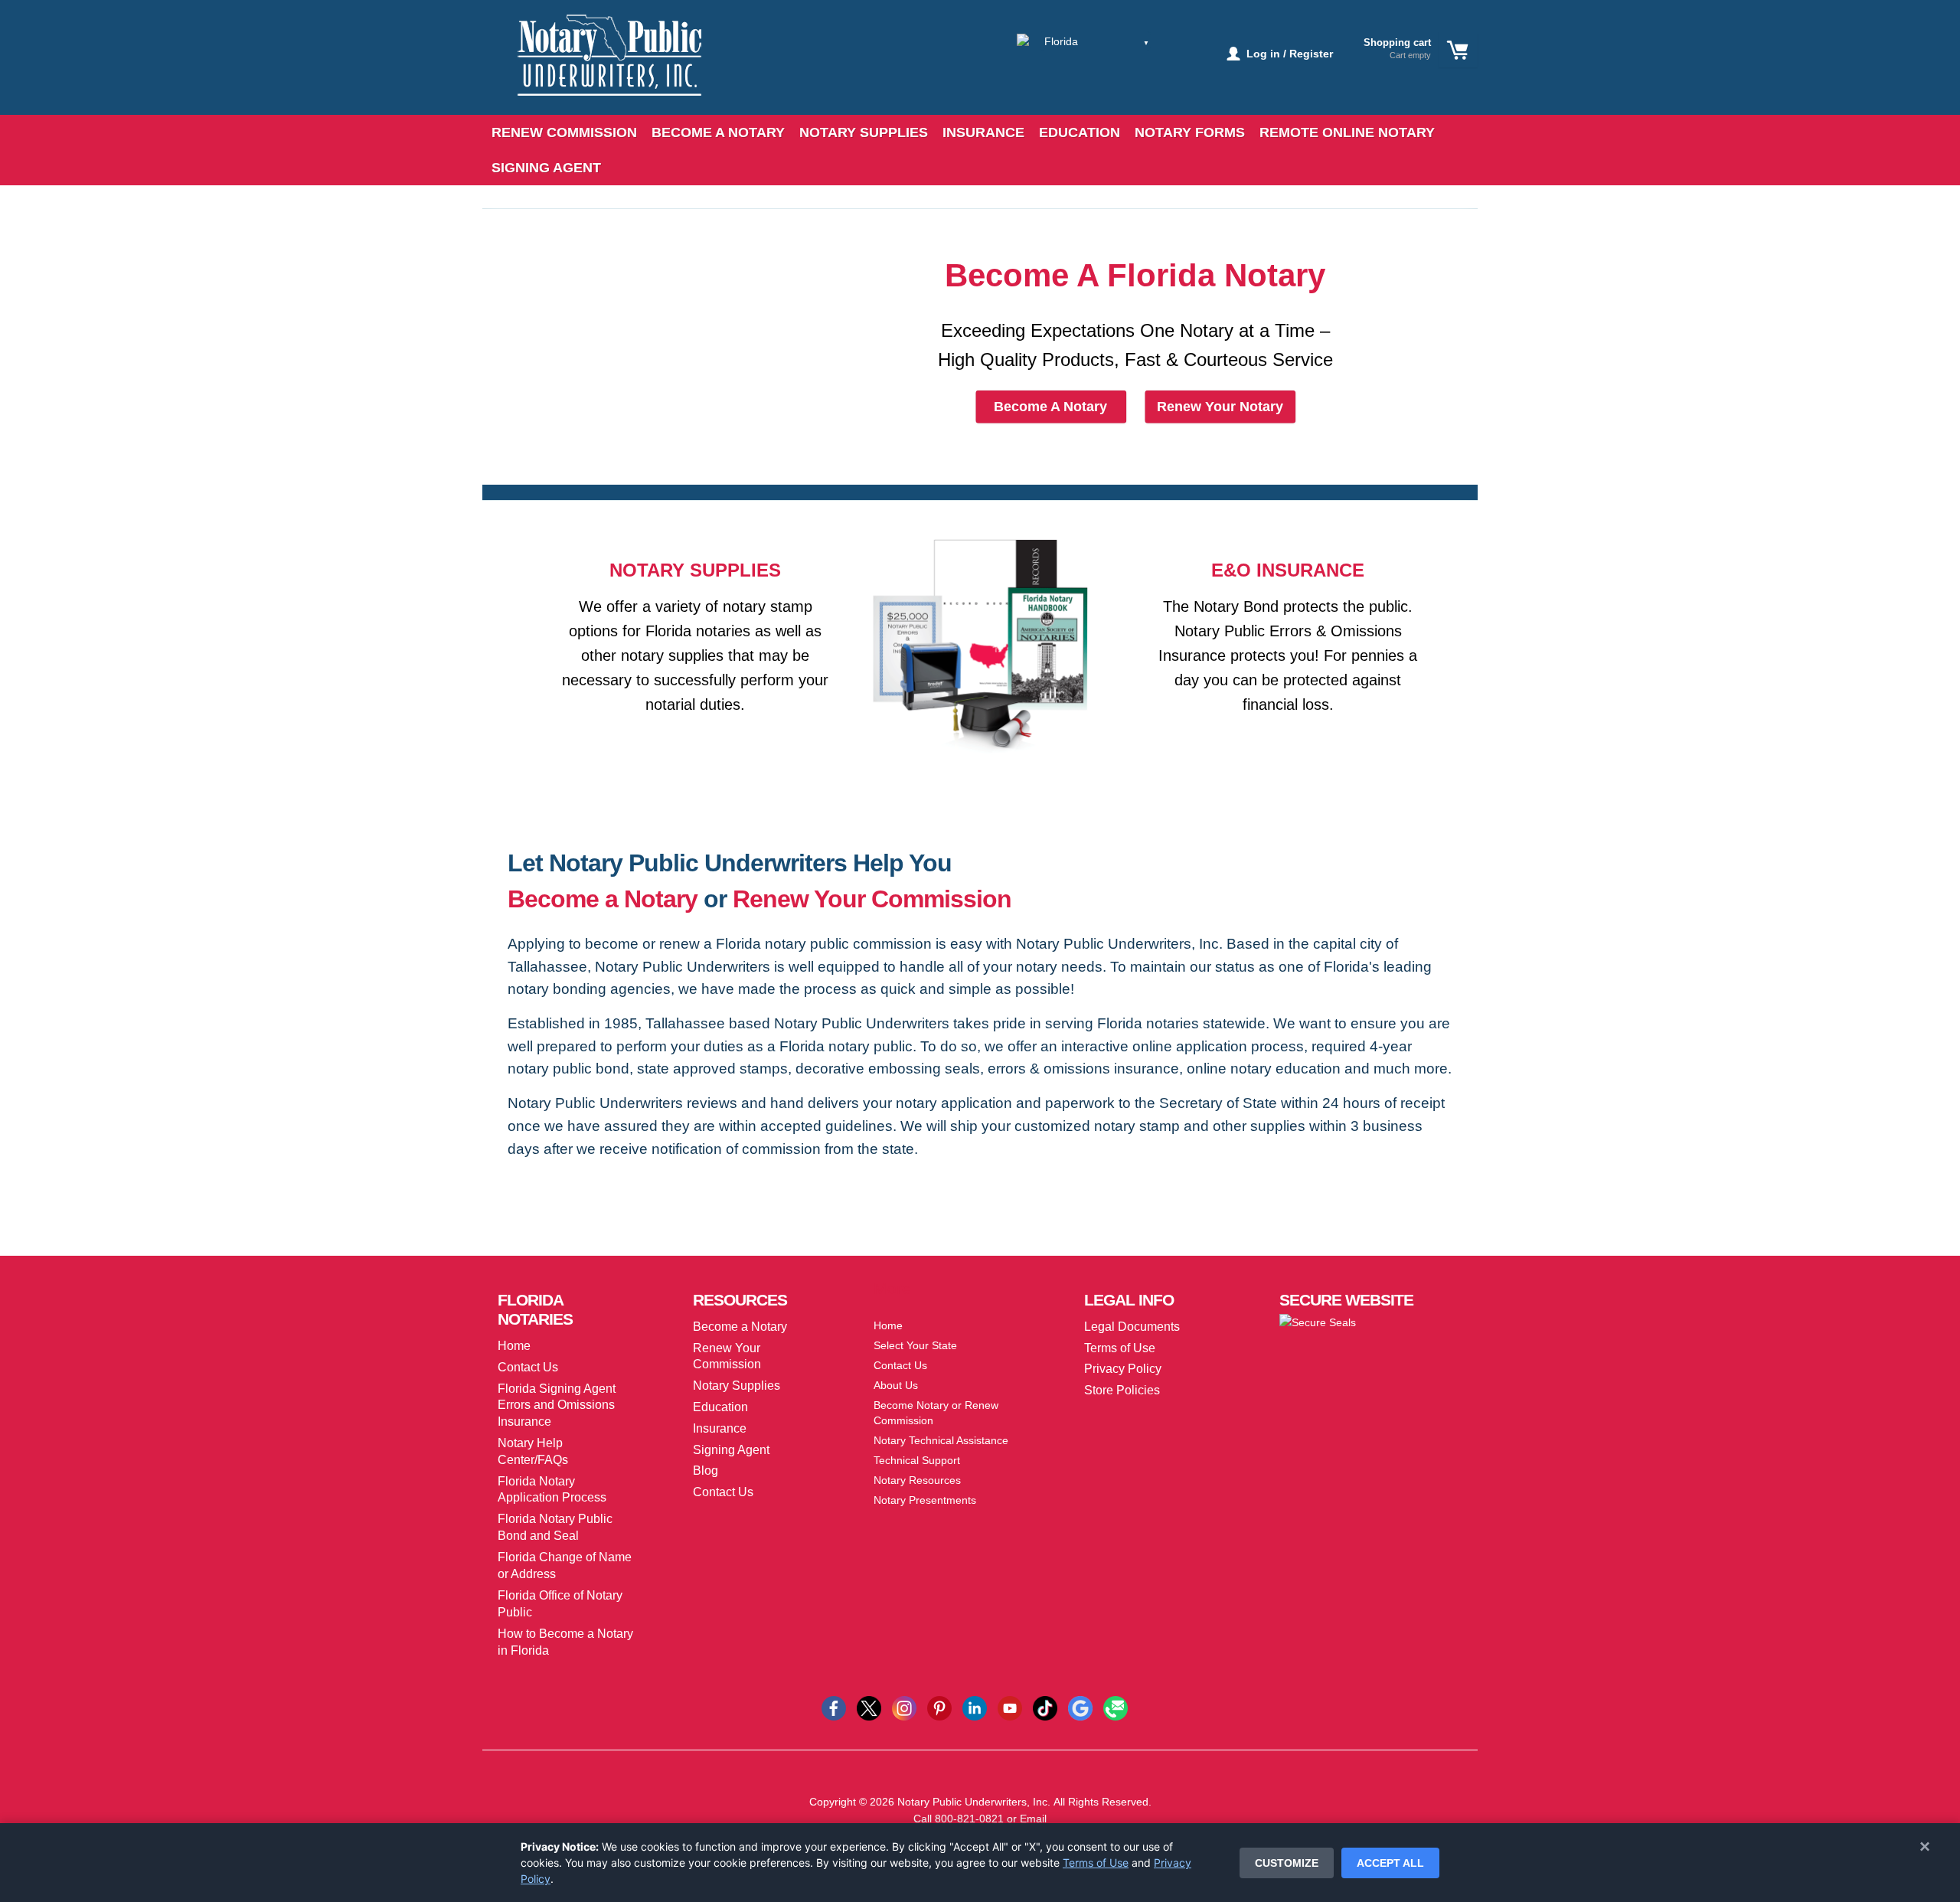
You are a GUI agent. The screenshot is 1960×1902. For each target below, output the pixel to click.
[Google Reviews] (1080, 1707)
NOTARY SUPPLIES (695, 570)
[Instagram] (904, 1707)
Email (1033, 1819)
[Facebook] (834, 1707)
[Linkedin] (975, 1707)
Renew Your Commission (872, 899)
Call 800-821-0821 (959, 1819)
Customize (1287, 1863)
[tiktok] (1045, 1707)
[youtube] (1010, 1707)
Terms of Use (1096, 1863)
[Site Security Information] (1318, 1322)
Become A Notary (1050, 407)
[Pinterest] (939, 1707)
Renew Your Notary (1220, 407)
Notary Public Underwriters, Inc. (974, 1802)
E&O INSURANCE (1288, 570)
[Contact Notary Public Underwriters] (1116, 1707)
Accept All (1390, 1863)
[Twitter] (869, 1707)
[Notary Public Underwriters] (598, 67)
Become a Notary (603, 899)
